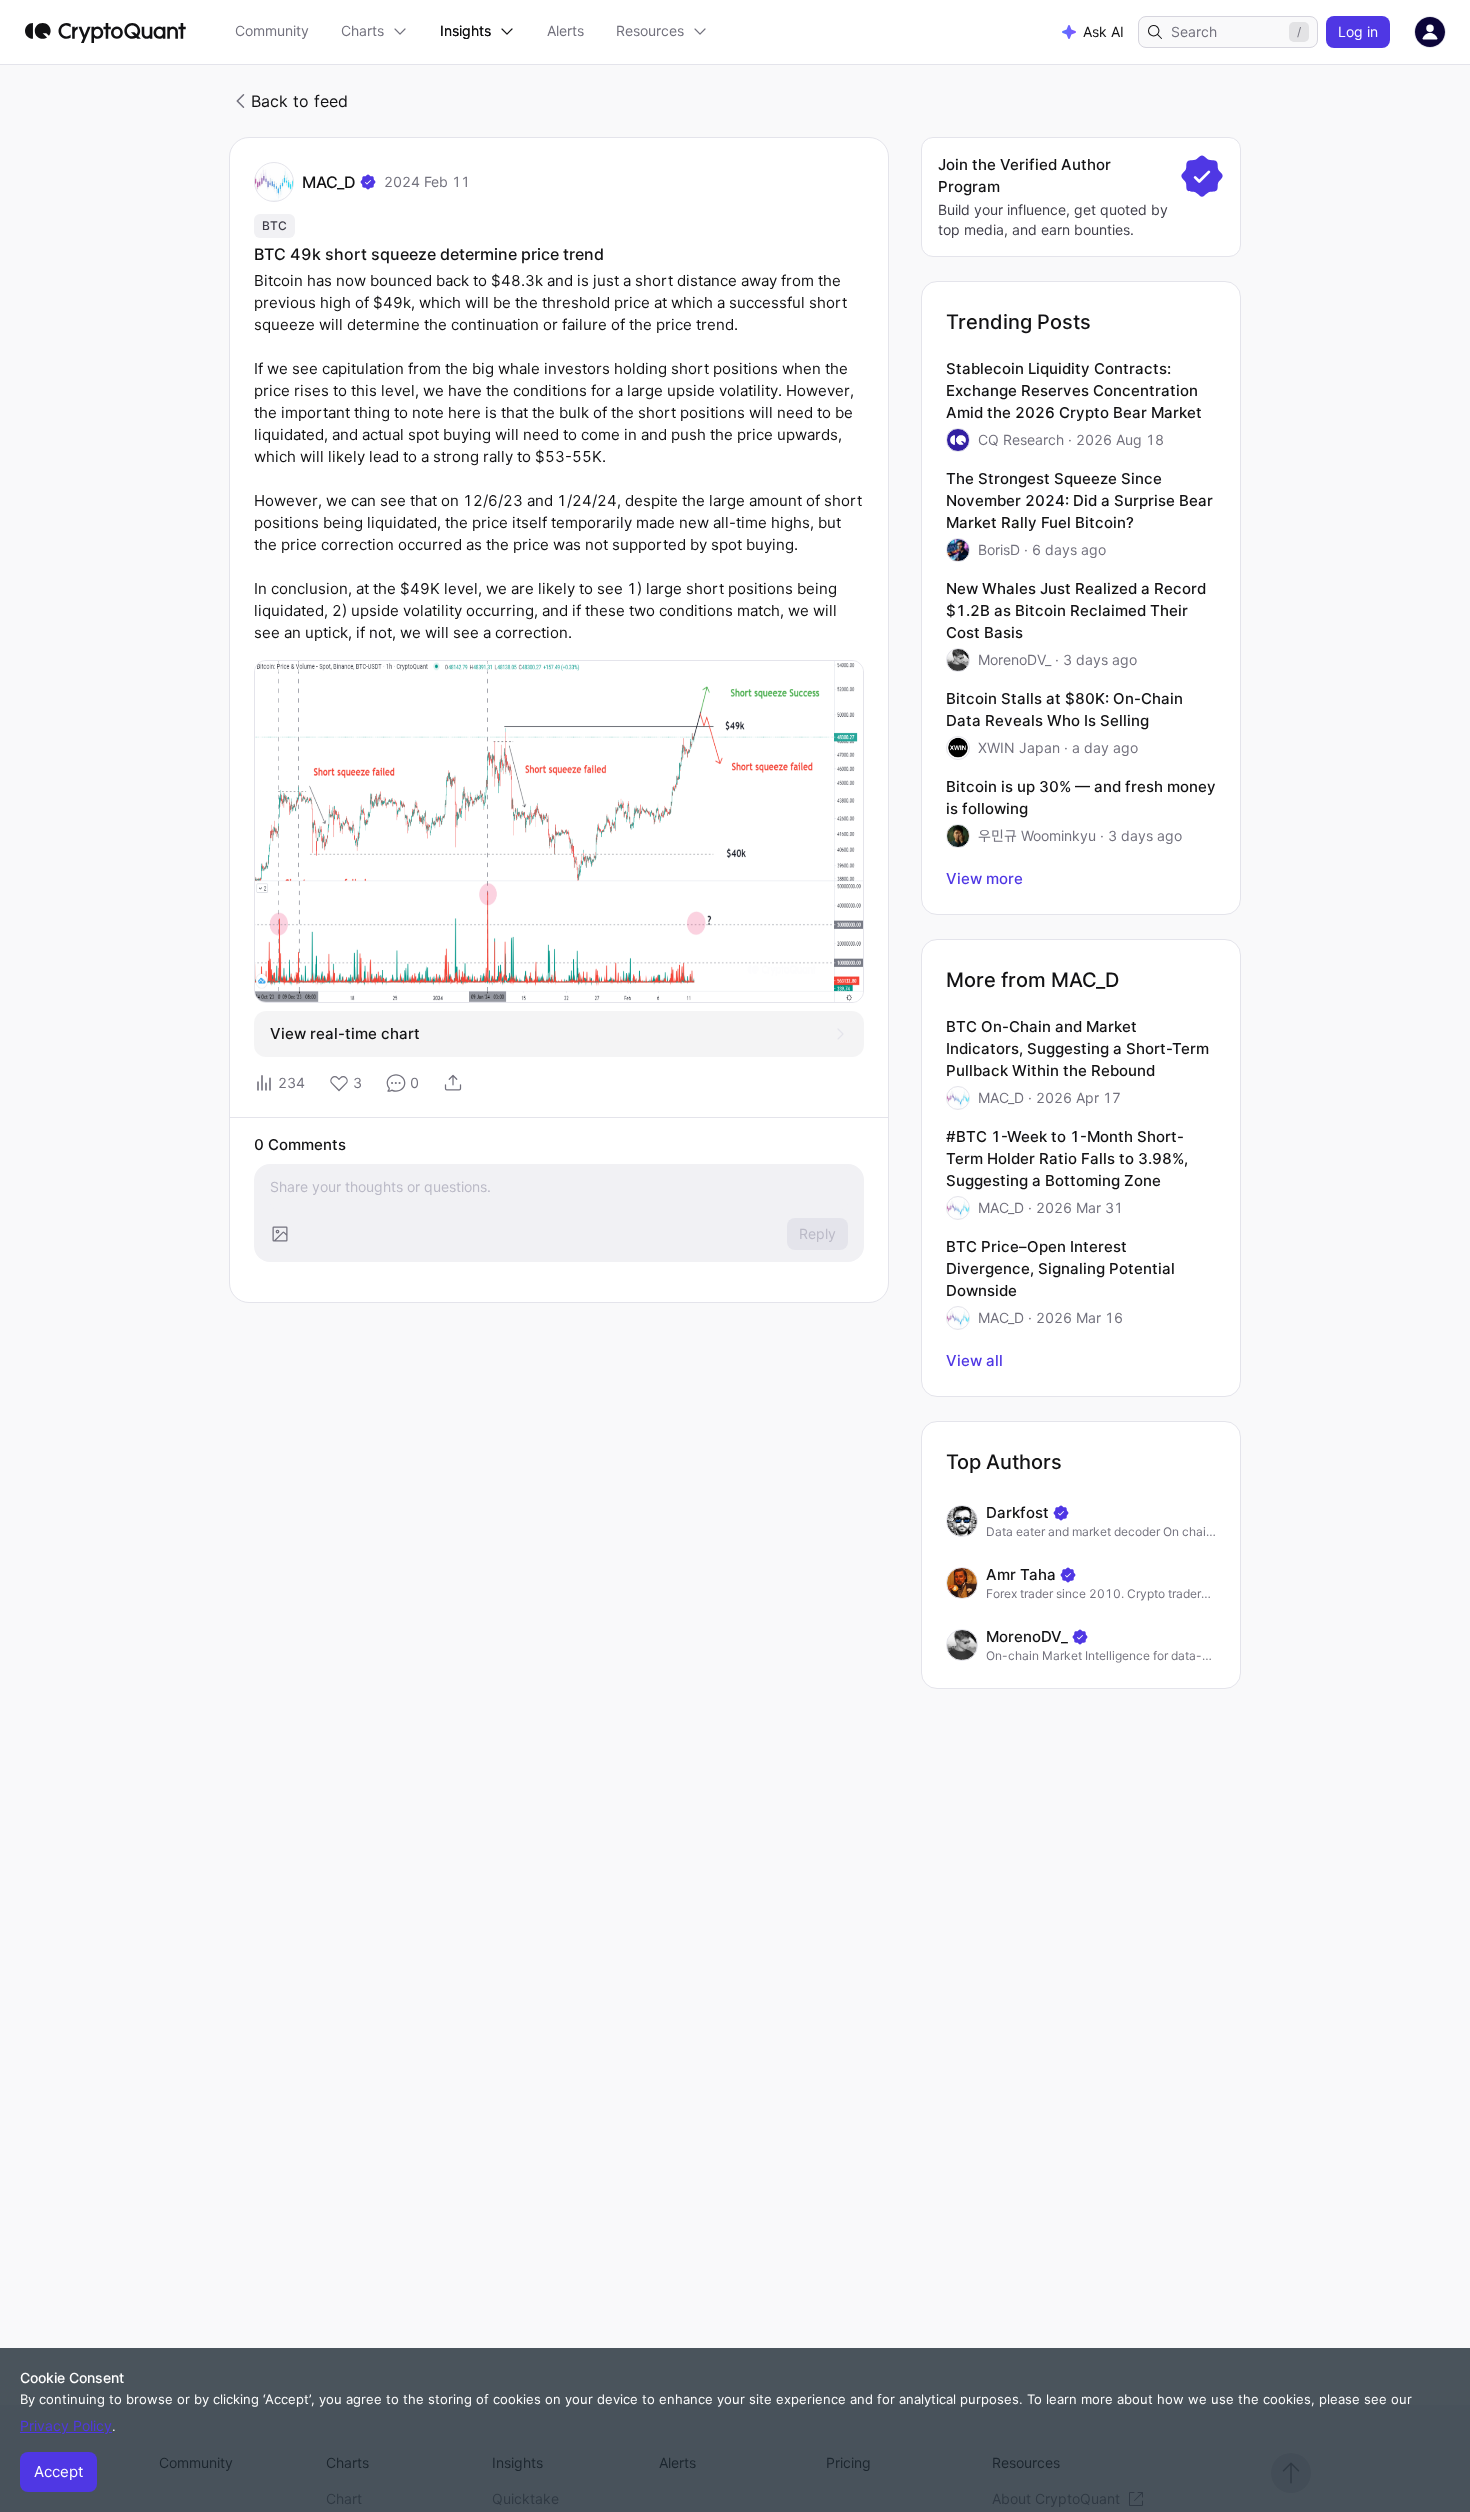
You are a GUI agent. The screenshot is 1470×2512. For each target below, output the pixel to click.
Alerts (565, 30)
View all (974, 1360)
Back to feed (299, 101)
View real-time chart (345, 1033)
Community (272, 30)
